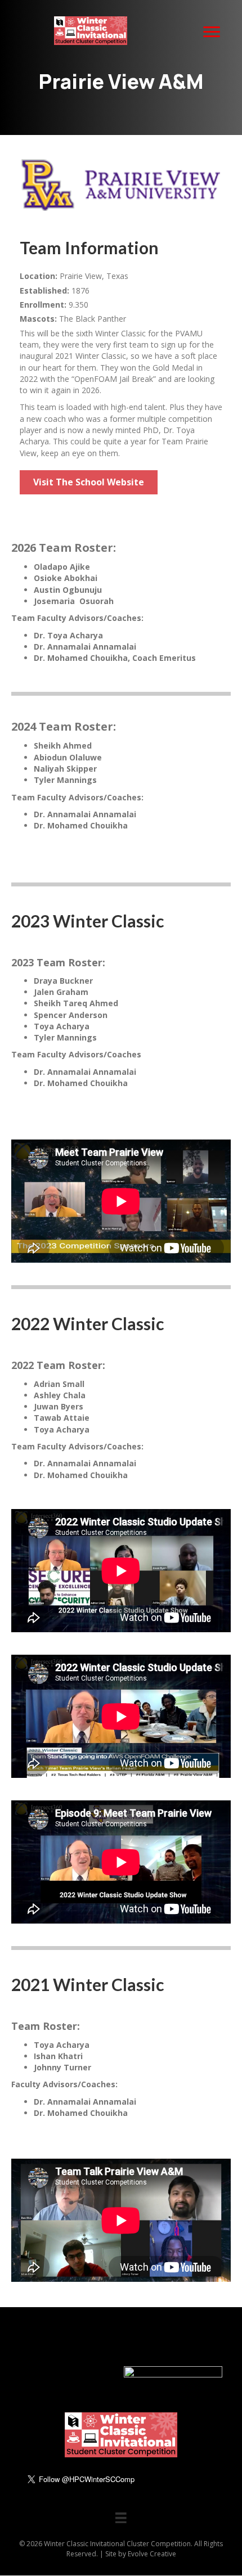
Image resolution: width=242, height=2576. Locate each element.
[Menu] (212, 32)
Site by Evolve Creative (141, 2554)
